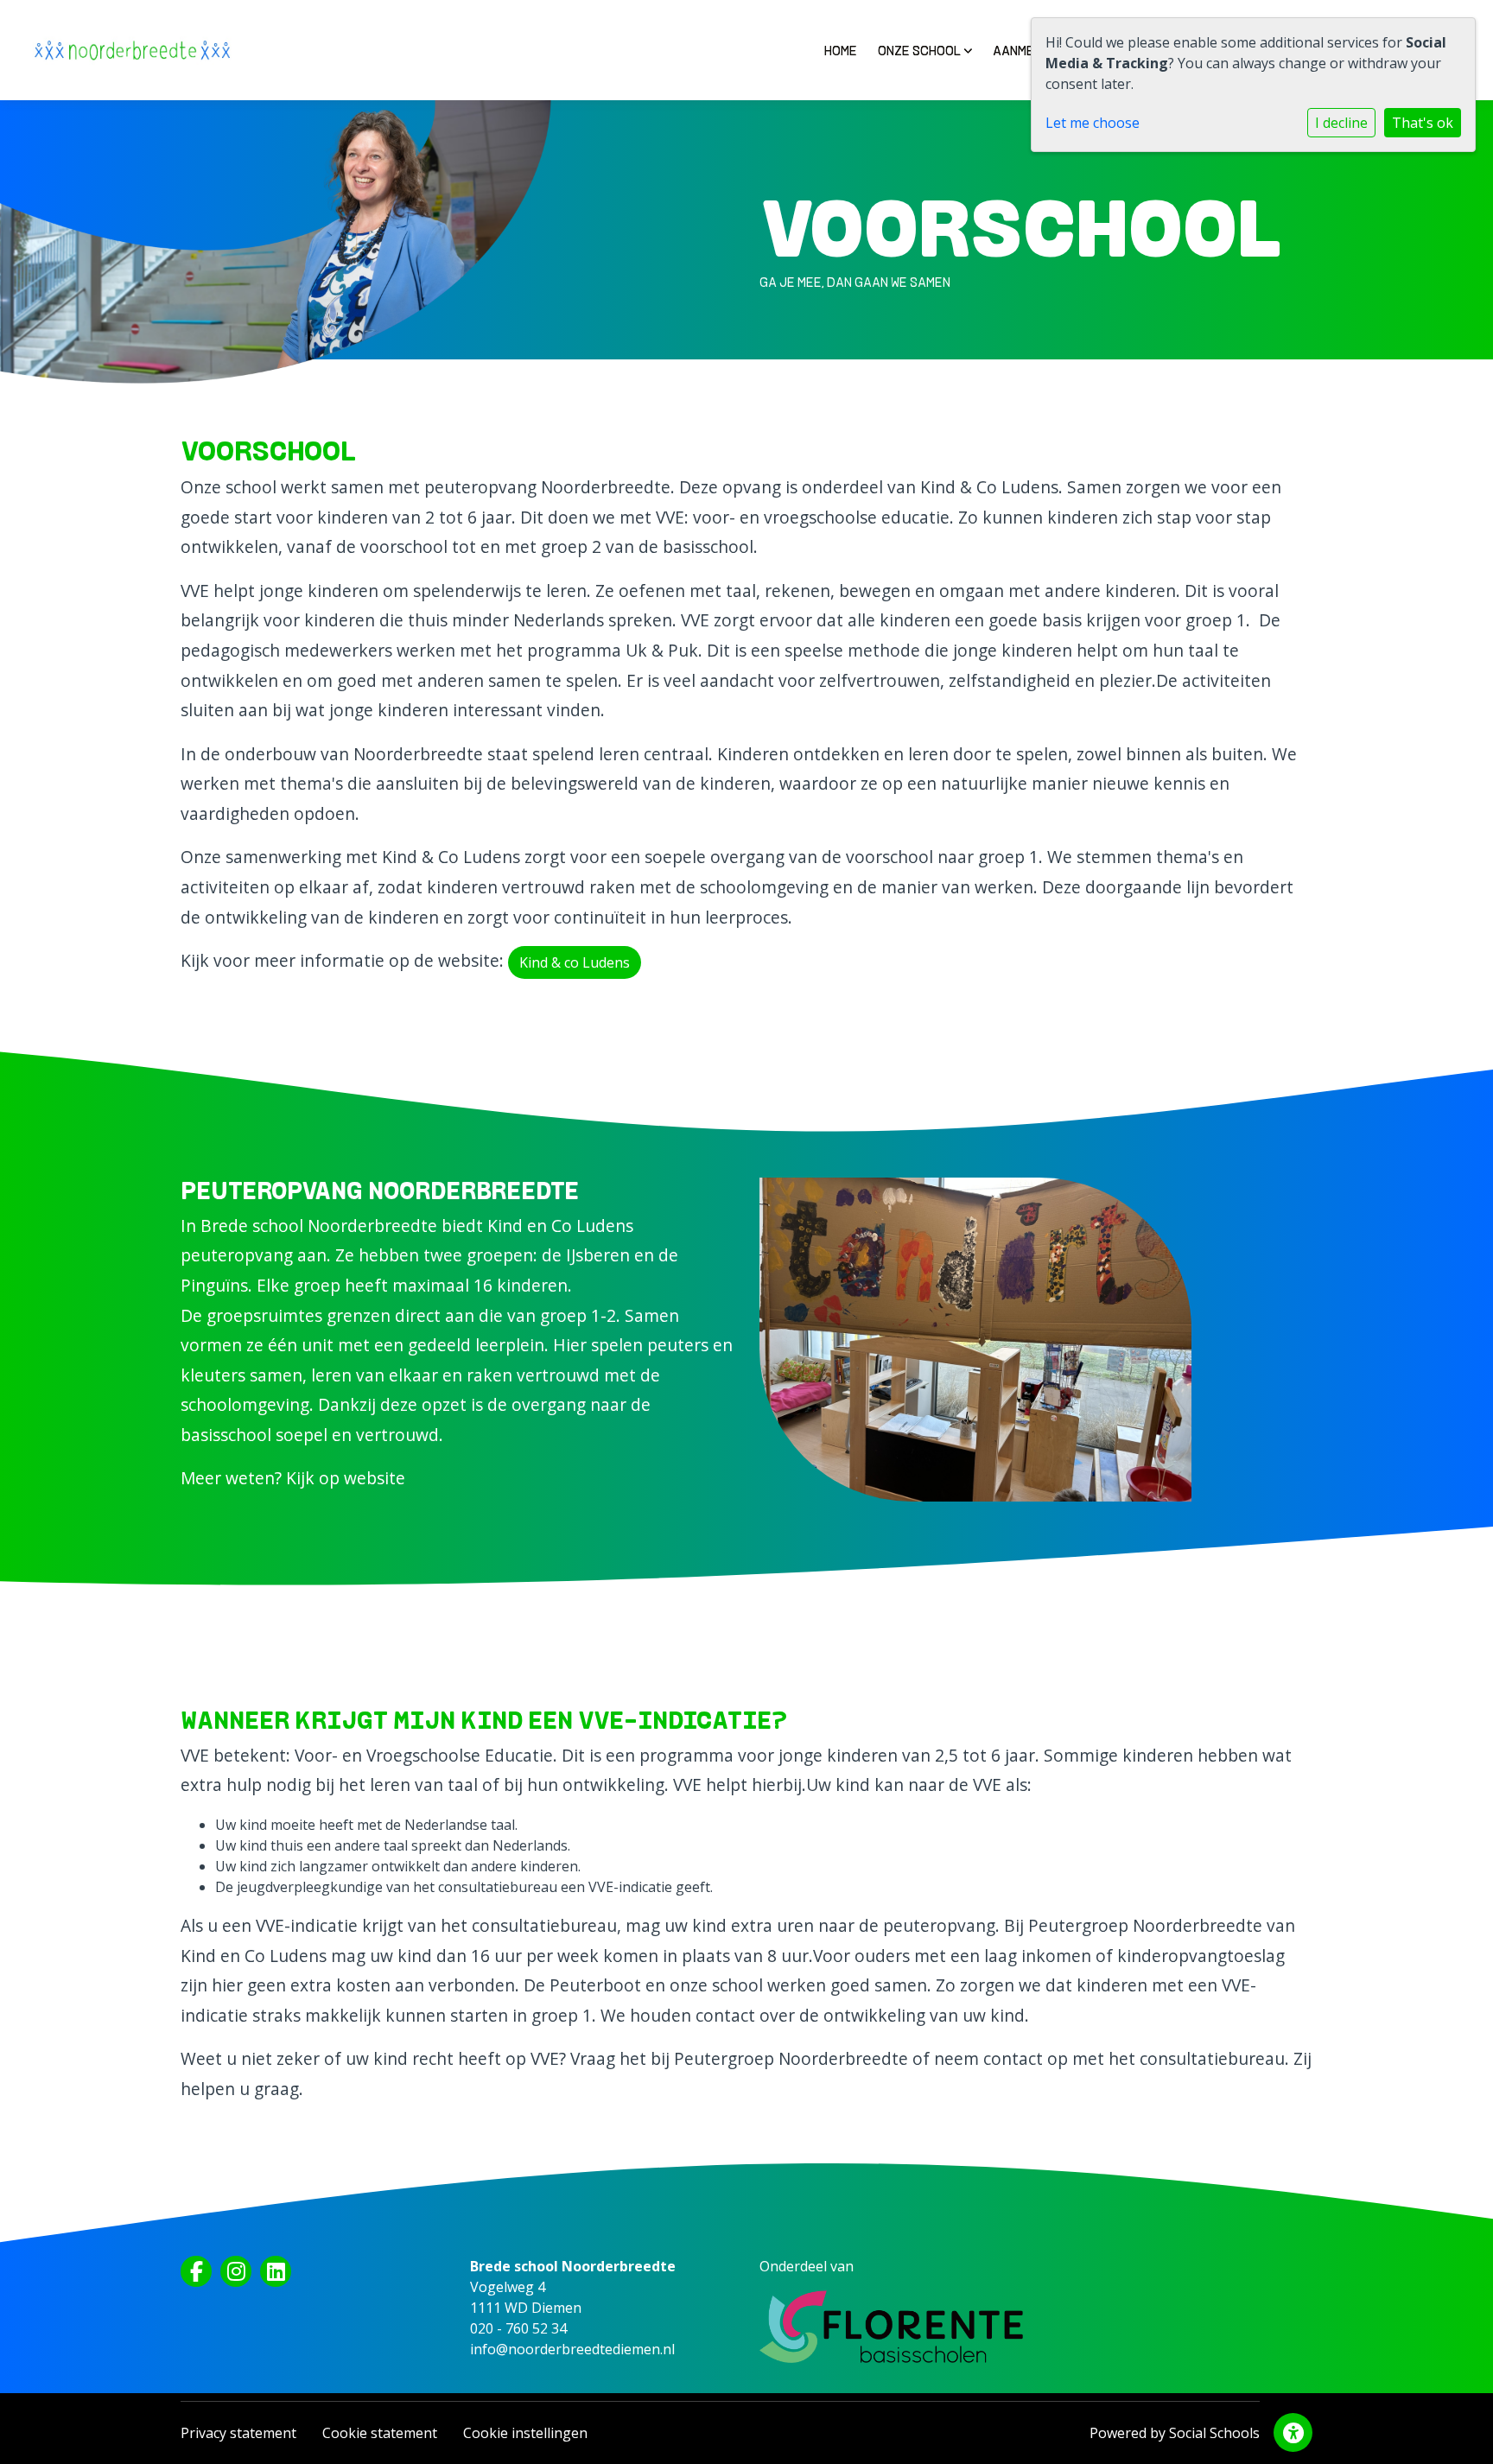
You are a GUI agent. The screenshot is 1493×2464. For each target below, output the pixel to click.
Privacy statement (238, 2433)
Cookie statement (380, 2433)
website (375, 1478)
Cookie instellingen (525, 2433)
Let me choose (1093, 123)
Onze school (921, 50)
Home (841, 50)
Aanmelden (1029, 50)
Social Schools (1214, 2433)
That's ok (1423, 123)
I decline (1341, 123)
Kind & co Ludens (575, 962)
